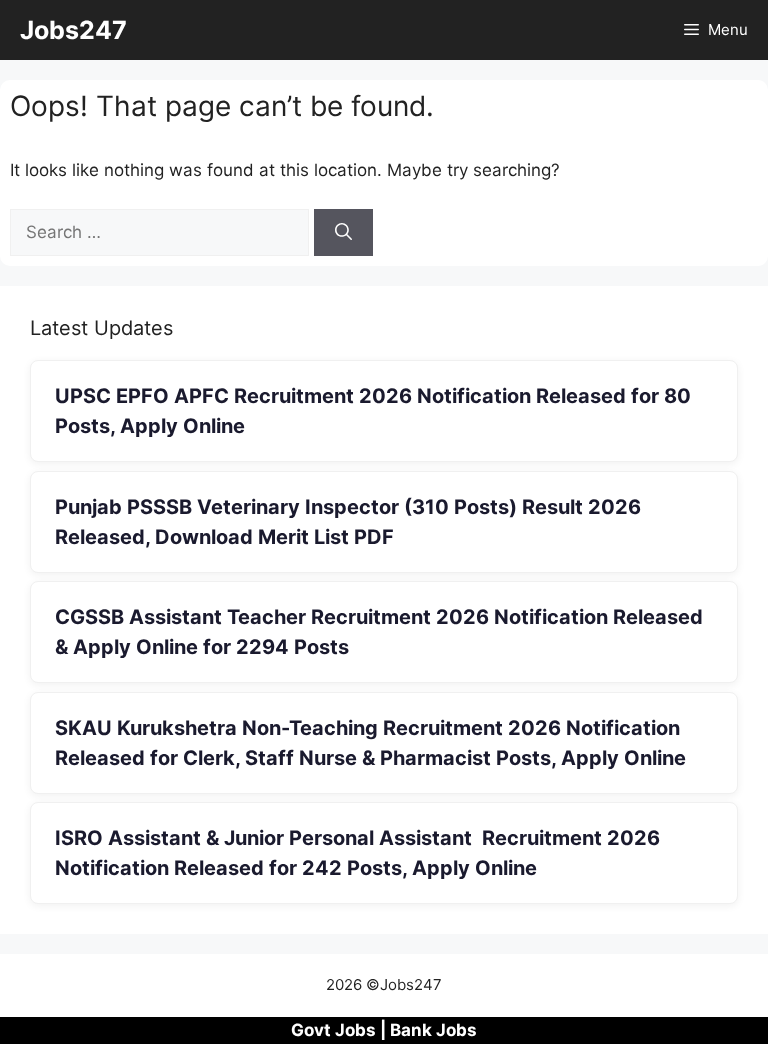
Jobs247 (73, 30)
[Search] (343, 233)
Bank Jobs (433, 1030)
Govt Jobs (333, 1030)
